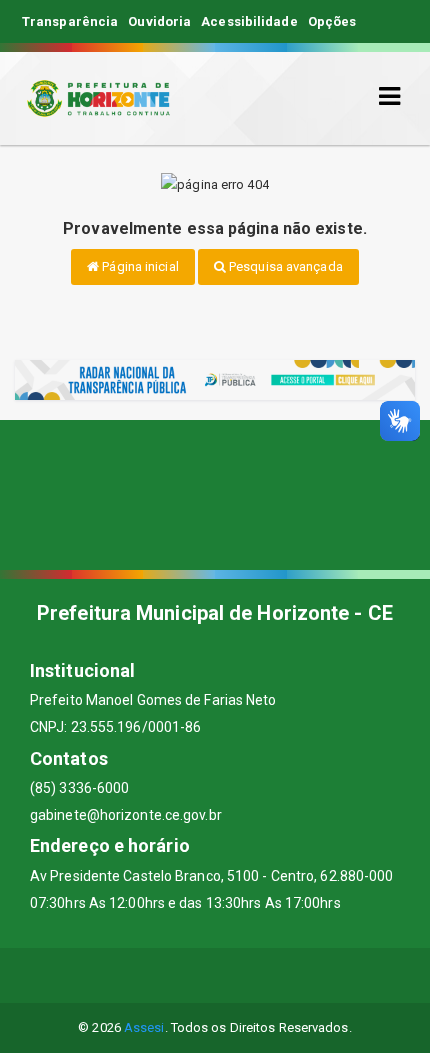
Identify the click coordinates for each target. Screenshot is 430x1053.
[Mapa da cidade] (215, 495)
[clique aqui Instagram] (287, 975)
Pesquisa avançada (284, 266)
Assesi (144, 1027)
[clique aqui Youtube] (239, 975)
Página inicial (139, 266)
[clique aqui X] (191, 975)
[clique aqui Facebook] (143, 975)
